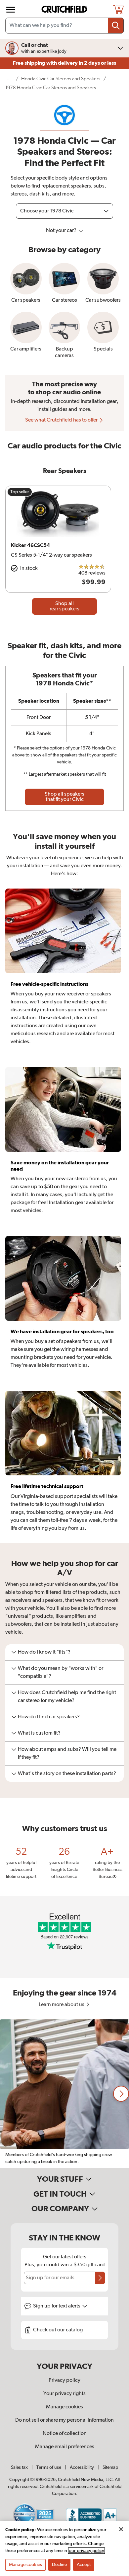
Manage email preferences (65, 2447)
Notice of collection (65, 2434)
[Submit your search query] (116, 26)
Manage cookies (64, 2407)
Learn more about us (62, 2005)
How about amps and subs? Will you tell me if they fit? (67, 1754)
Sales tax (19, 2467)
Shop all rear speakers (64, 606)
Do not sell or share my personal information (64, 2420)
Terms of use (49, 2467)
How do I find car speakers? (49, 1717)
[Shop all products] (11, 10)
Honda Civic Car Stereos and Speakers (61, 79)
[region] (64, 2094)
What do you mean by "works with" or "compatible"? (61, 1673)
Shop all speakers (64, 797)
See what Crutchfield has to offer (62, 420)
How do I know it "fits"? (44, 1652)
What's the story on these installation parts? (67, 1774)
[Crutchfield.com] (65, 9)
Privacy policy (64, 2381)
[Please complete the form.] (100, 2278)
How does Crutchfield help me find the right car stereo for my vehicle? (67, 1697)
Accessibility (82, 2467)
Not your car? (62, 231)
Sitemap (110, 2467)
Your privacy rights (64, 2394)
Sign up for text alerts (57, 2306)
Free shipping (64, 63)
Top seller (20, 492)
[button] (121, 2094)
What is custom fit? (39, 1733)
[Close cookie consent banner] (121, 2529)
